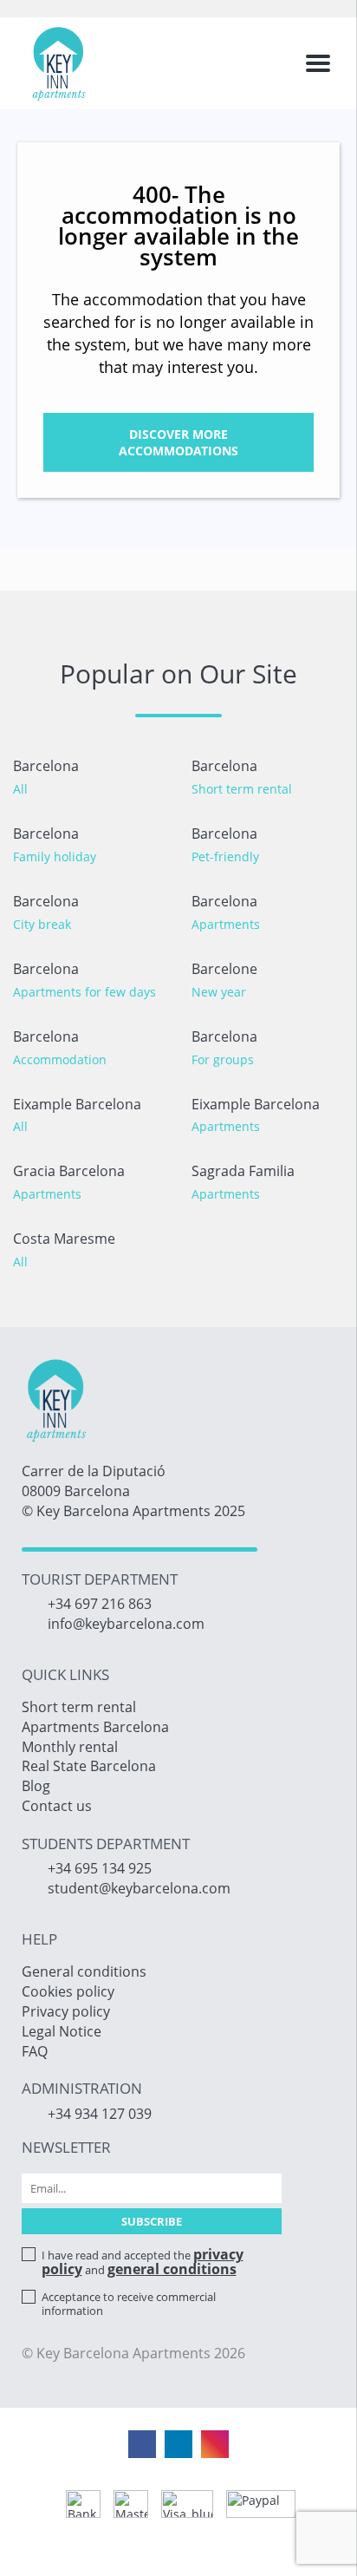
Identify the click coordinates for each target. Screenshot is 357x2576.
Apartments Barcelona (95, 1727)
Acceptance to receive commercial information (129, 2304)
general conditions (172, 2269)
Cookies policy (68, 1991)
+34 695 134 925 (100, 1868)
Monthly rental (70, 1747)
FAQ (35, 2051)
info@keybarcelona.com (126, 1624)
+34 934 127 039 (100, 2114)
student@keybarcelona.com (139, 1888)
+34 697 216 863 (100, 1604)
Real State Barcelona (89, 1766)
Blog (36, 1786)
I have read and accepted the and (143, 2262)
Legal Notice (62, 2031)
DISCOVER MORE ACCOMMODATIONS (178, 442)
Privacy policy (66, 2011)
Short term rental (79, 1707)
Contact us (57, 1806)
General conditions (84, 1971)
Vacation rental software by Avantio (179, 2550)
